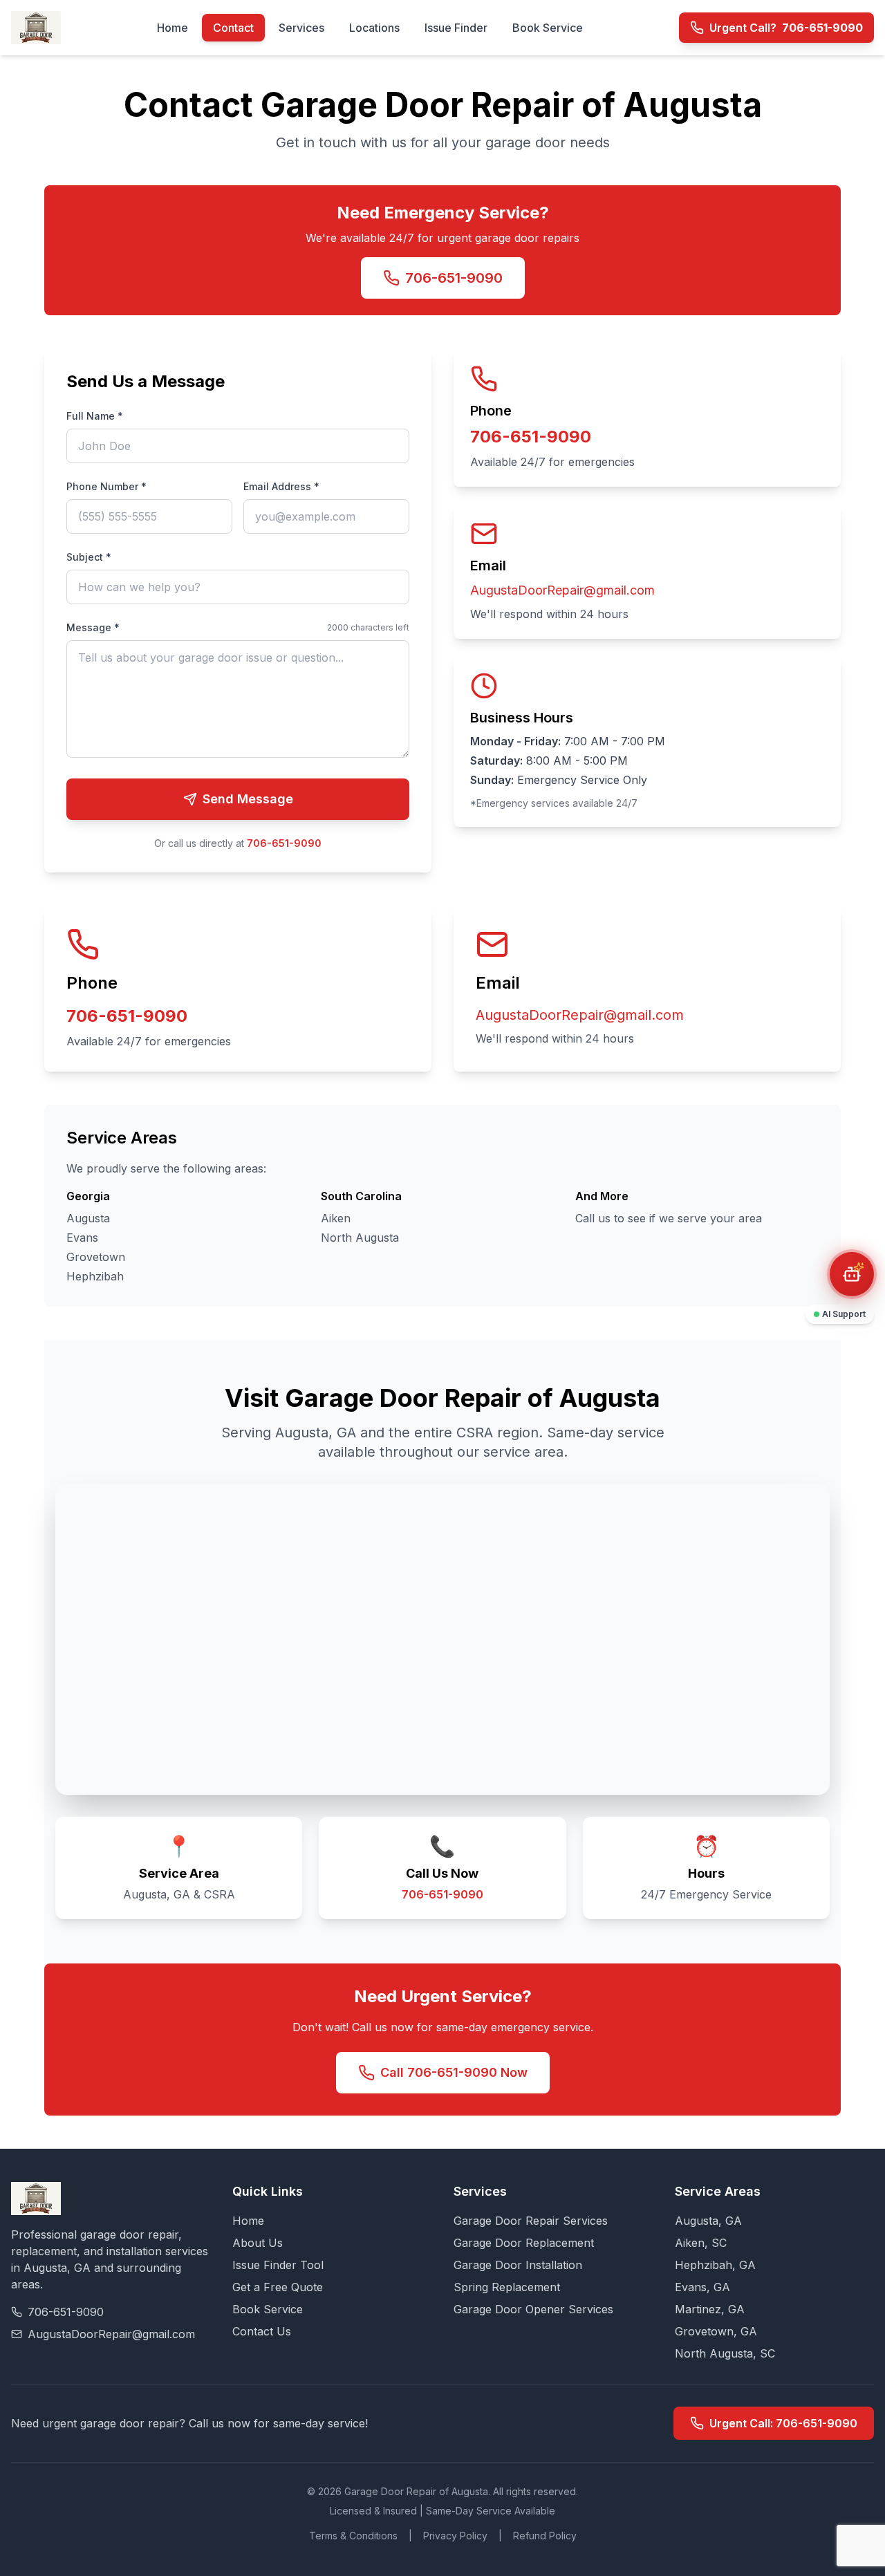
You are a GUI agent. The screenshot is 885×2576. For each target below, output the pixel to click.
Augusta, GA (708, 2221)
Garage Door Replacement (524, 2243)
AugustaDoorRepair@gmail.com (562, 590)
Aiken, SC (701, 2243)
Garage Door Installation (518, 2265)
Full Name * (95, 416)
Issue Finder (456, 28)
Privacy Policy (455, 2536)
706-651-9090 (454, 278)
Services (301, 28)
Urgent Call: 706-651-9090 (783, 2423)
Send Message (248, 799)
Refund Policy (545, 2536)
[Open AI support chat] (852, 1274)
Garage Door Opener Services (533, 2309)
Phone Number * (106, 486)
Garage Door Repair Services (531, 2221)
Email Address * (281, 486)
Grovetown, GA (716, 2331)
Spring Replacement (507, 2287)
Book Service (548, 28)
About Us (258, 2243)
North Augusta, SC (725, 2353)
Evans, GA (702, 2287)
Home (173, 28)
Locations (374, 28)
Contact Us (262, 2331)
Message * (93, 627)
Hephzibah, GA (715, 2265)
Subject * (89, 557)
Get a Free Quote (278, 2287)
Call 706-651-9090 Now (454, 2072)
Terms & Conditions (353, 2536)
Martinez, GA (710, 2309)
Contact (233, 28)
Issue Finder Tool (278, 2265)
